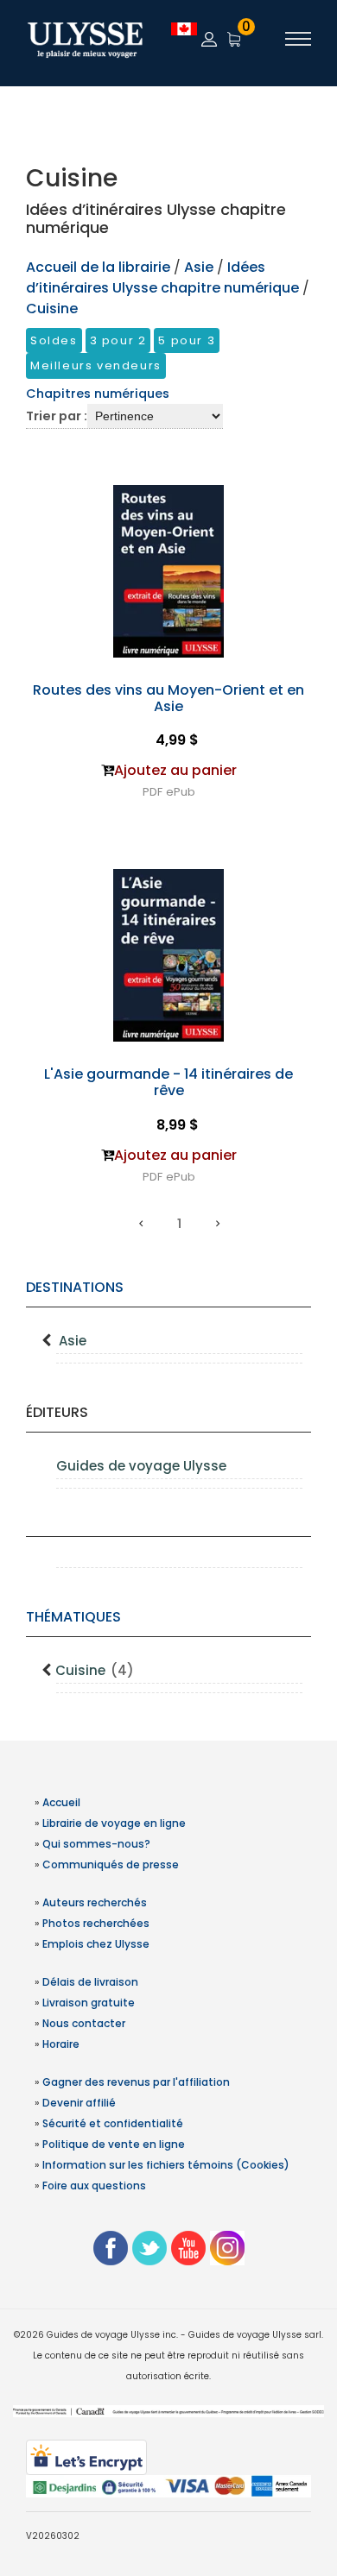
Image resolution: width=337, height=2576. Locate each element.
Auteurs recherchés (95, 1902)
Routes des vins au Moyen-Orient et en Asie (168, 698)
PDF (153, 792)
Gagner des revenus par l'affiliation (136, 2082)
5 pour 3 (187, 340)
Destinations (75, 1287)
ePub (181, 792)
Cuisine (95, 1670)
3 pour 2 (118, 340)
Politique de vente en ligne (114, 2144)
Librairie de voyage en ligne (114, 1823)
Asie (73, 1341)
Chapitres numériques (98, 394)
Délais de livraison (90, 1982)
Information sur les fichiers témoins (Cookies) (166, 2165)
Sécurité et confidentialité (113, 2123)
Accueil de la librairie (98, 267)
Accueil (61, 1802)
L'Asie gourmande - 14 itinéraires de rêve (168, 1082)
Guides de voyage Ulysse (141, 1466)
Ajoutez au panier (175, 770)
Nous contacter (84, 2023)
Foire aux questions (94, 2186)
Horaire (61, 2044)
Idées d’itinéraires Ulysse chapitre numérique (162, 277)
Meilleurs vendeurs (96, 365)
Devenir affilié (79, 2103)
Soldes (54, 340)
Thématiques (73, 1617)
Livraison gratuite (89, 2003)
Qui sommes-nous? (96, 1844)
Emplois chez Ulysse (96, 1944)
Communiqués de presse (111, 1864)
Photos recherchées (96, 1923)
